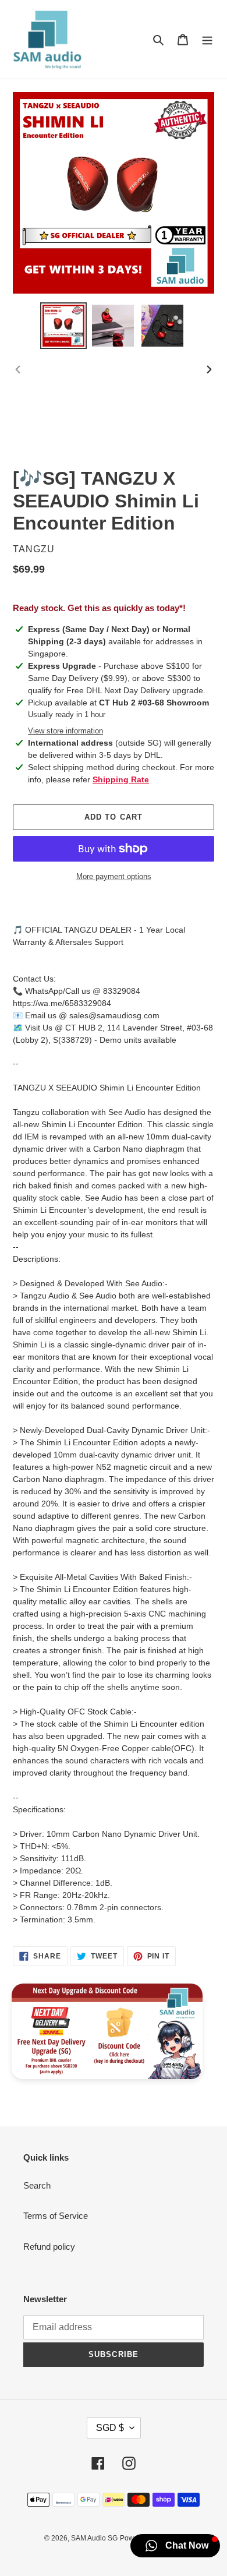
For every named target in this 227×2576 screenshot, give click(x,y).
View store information (65, 731)
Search (37, 2185)
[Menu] (207, 39)
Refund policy (49, 2247)
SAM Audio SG (94, 2538)
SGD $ (110, 2428)
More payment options (114, 876)
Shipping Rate (121, 779)
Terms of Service (56, 2216)
